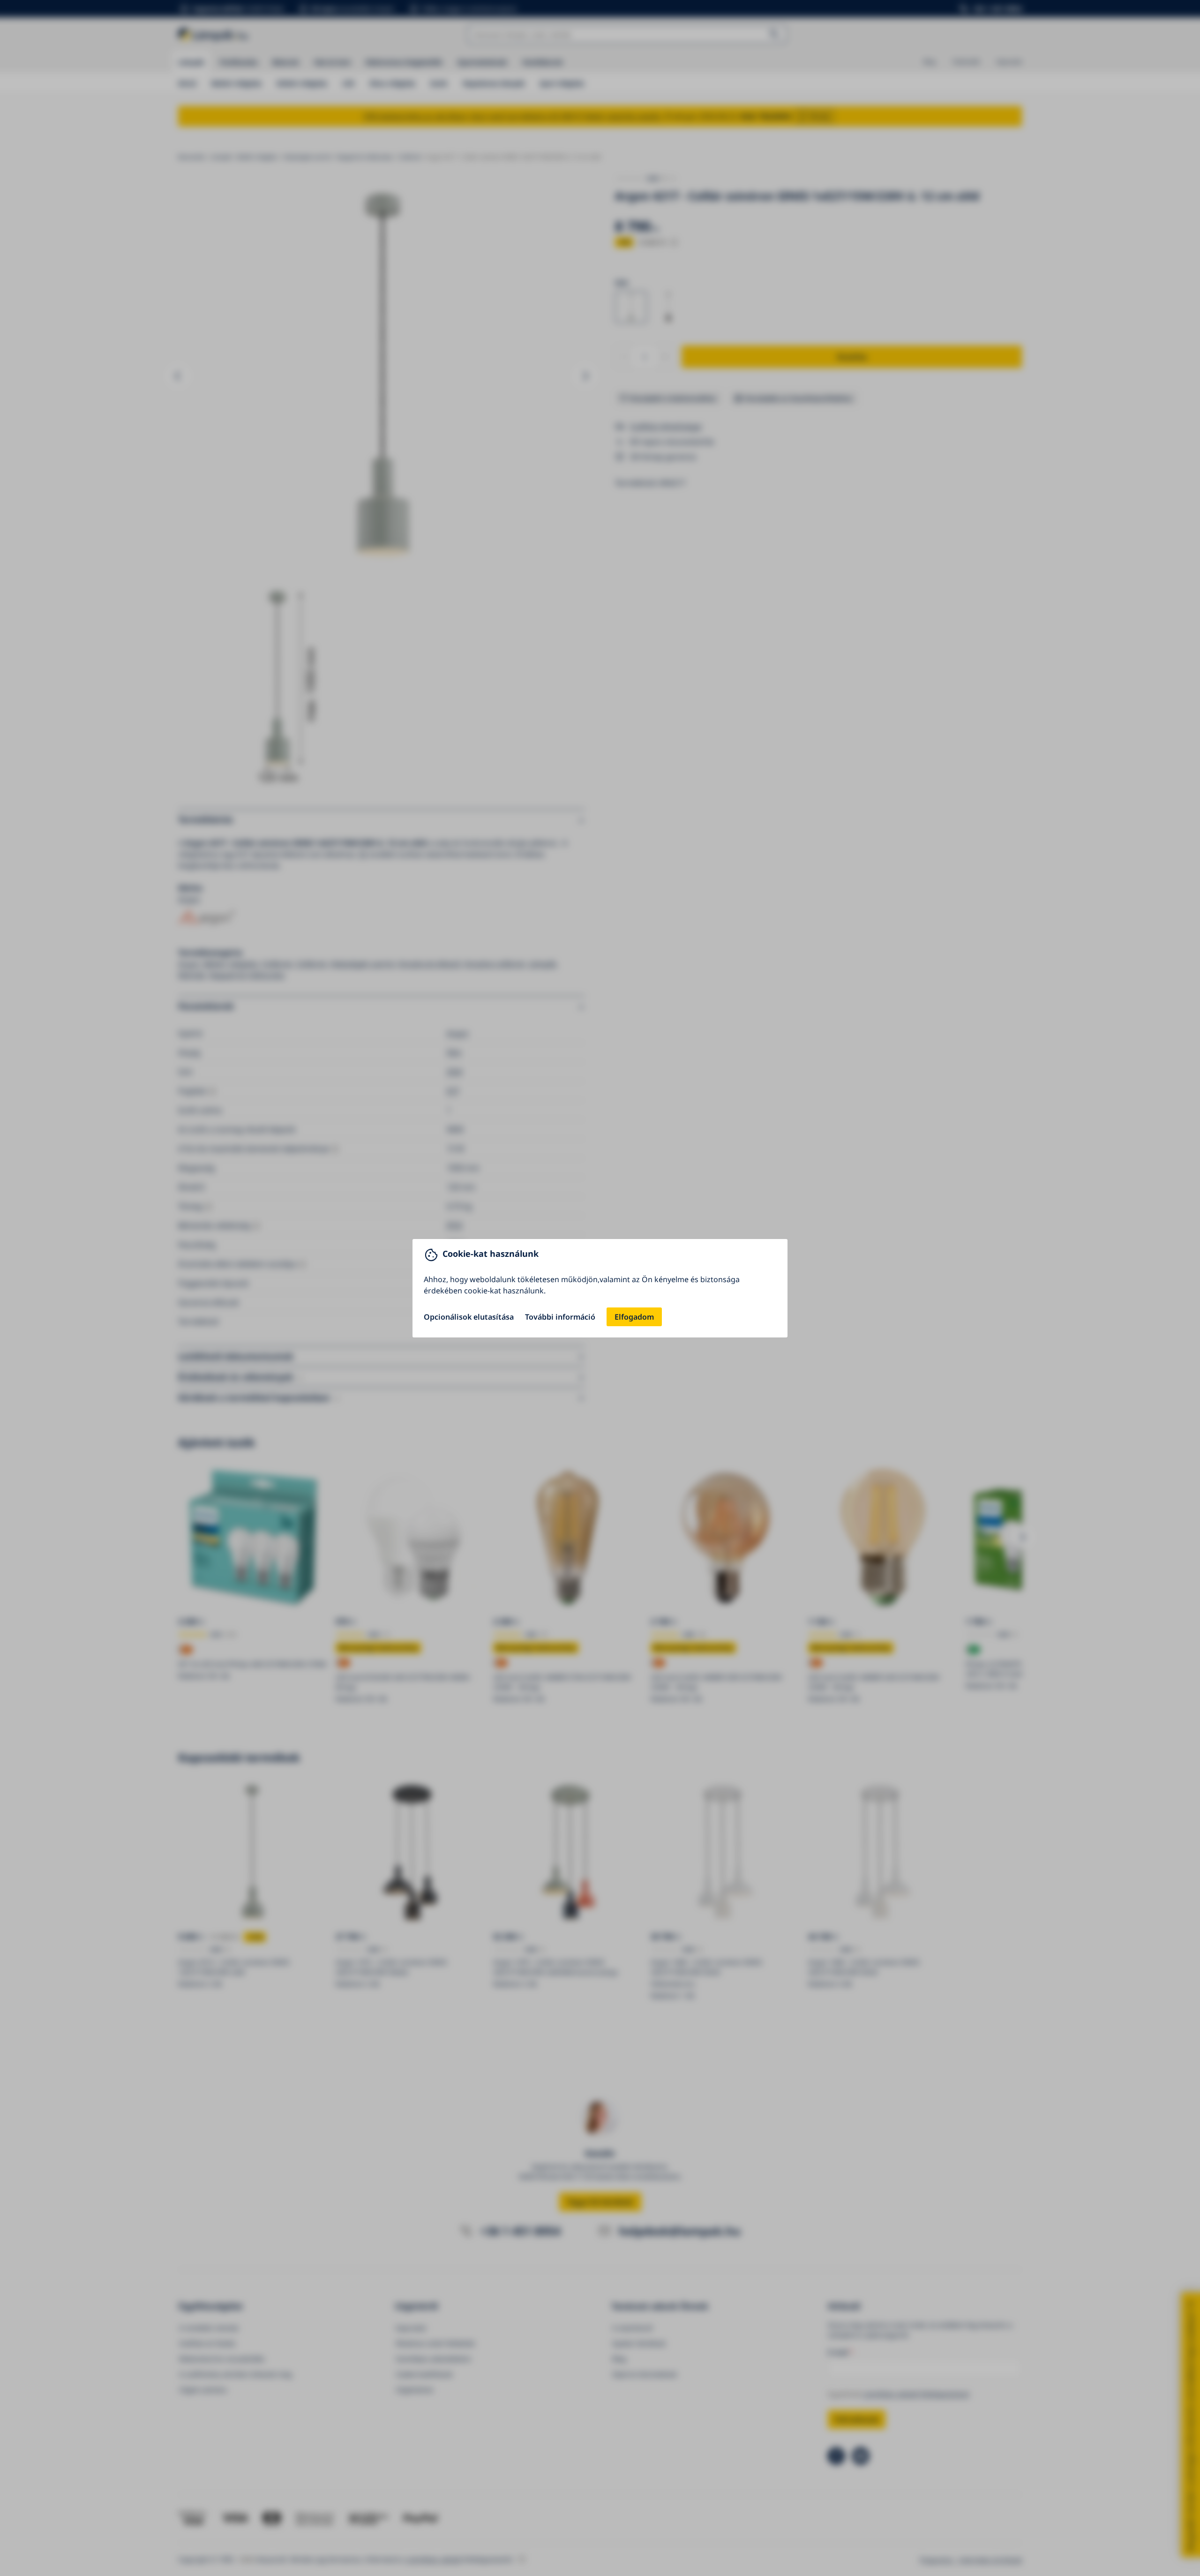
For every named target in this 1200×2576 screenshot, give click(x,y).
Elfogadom (634, 1317)
